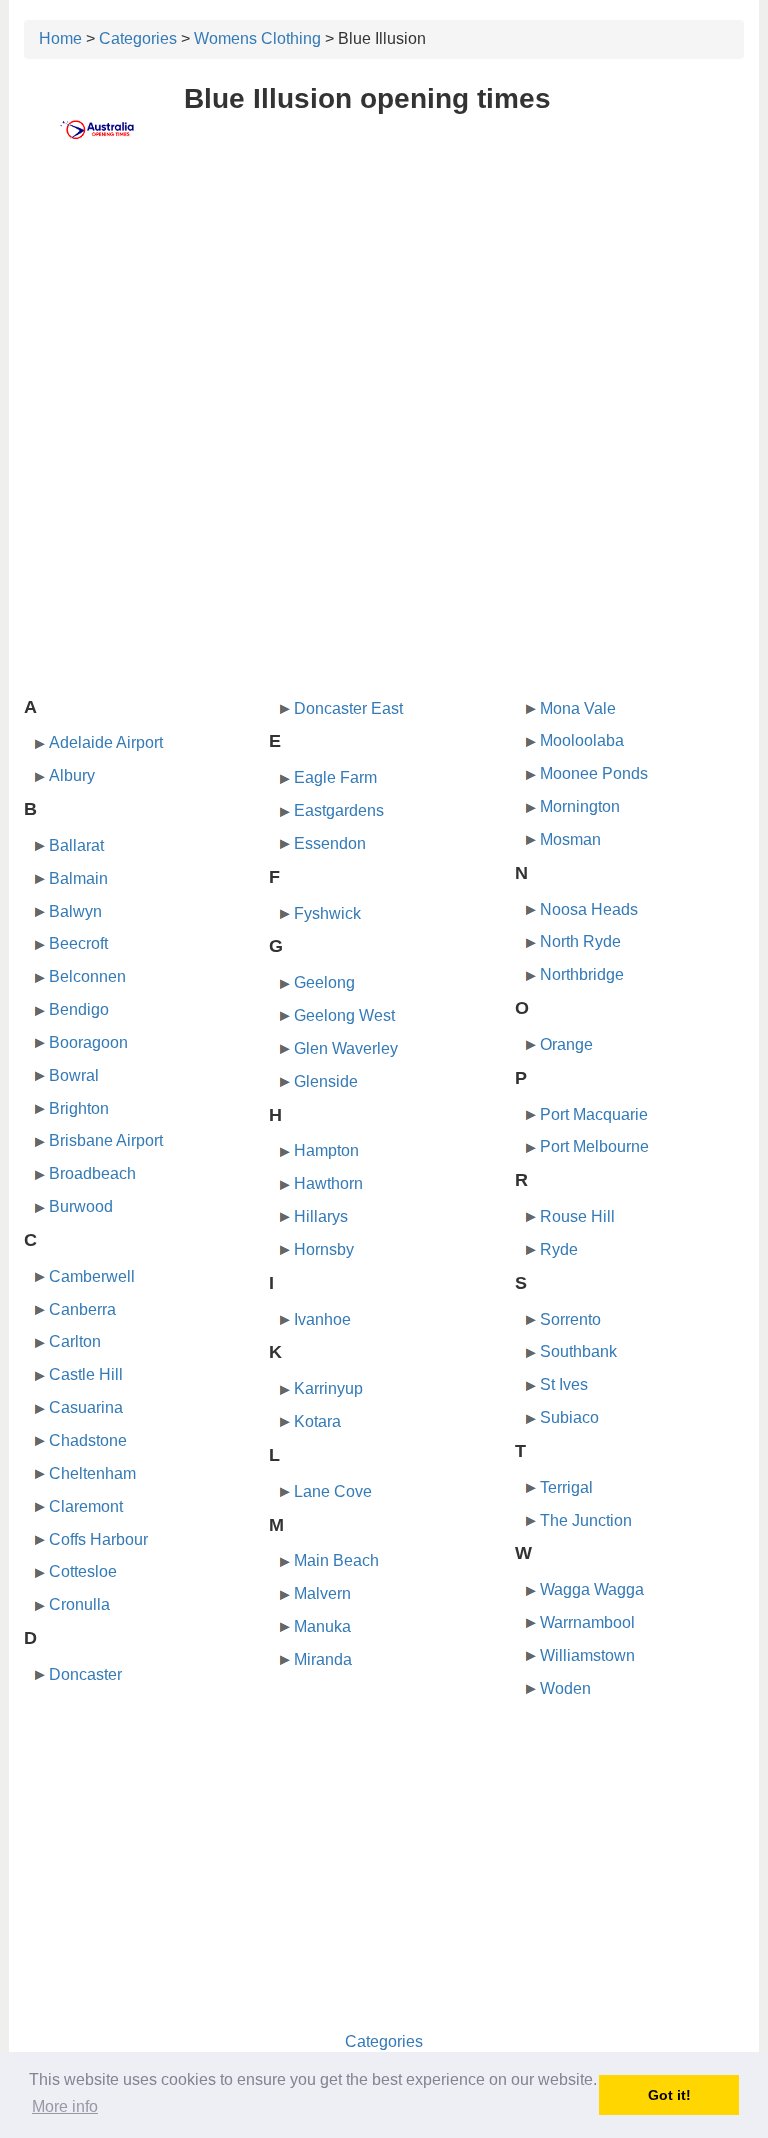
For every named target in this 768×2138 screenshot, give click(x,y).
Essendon (330, 843)
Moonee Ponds (594, 773)
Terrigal (566, 1487)
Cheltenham (92, 1473)
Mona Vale (578, 708)
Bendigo (79, 1009)
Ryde (559, 1249)
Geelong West (344, 1015)
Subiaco (569, 1417)
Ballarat (76, 845)
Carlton (75, 1341)
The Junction (586, 1520)
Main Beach (336, 1560)
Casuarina (86, 1407)
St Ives (564, 1384)
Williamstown (587, 1655)
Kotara (317, 1421)
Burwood (81, 1206)
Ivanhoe (322, 1319)
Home (60, 38)
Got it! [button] (669, 2095)
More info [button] (65, 2106)
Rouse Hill (577, 1216)
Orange (566, 1044)
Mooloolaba (582, 740)
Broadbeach (92, 1173)
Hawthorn (328, 1183)
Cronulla (79, 1604)
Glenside (326, 1081)
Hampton (326, 1150)
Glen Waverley (346, 1048)
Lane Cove (333, 1491)
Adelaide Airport (106, 742)
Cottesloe (83, 1571)
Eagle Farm (335, 777)
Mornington (580, 806)
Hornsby (324, 1249)
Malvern (322, 1593)
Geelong (324, 982)
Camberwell (92, 1276)
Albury (72, 775)
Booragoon (88, 1042)
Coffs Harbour (98, 1539)
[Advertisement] (384, 317)
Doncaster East (348, 708)
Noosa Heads (589, 909)
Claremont (86, 1506)
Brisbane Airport (106, 1140)
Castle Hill (86, 1374)
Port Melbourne (594, 1146)
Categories (138, 38)
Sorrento (570, 1319)
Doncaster (85, 1674)
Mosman (570, 839)
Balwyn (75, 911)
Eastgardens (339, 810)
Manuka (322, 1626)
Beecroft (78, 943)
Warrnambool (587, 1622)
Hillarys (321, 1216)
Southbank (578, 1351)
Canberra (82, 1309)
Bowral (74, 1075)
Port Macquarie (594, 1114)
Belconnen (87, 976)
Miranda (323, 1659)
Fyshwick (327, 913)
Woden (565, 1688)
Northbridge (582, 974)
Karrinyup (328, 1388)
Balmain (78, 878)
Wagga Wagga (592, 1589)
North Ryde (580, 941)
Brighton (79, 1108)
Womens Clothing (257, 38)
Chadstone (88, 1440)
